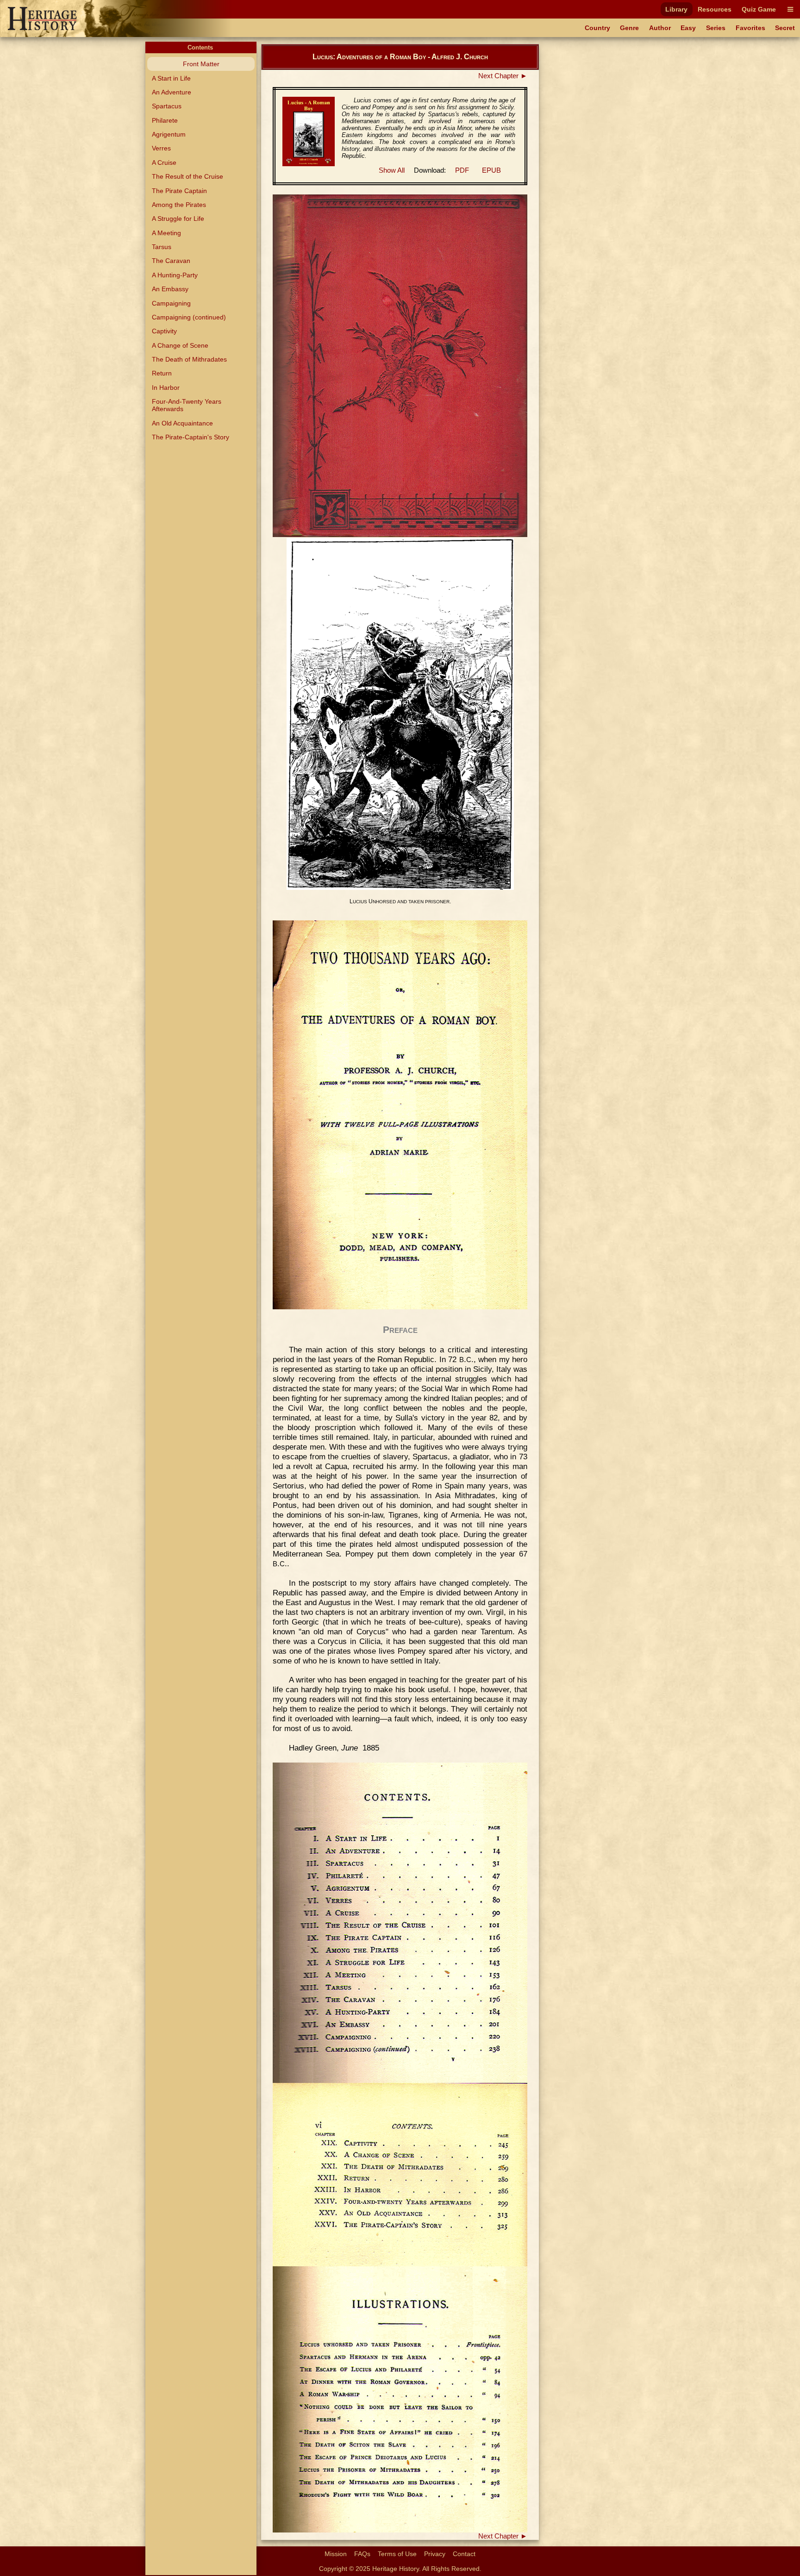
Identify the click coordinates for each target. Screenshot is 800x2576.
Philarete (165, 120)
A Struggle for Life (178, 219)
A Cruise (164, 163)
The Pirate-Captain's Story (191, 437)
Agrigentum (169, 134)
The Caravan (171, 261)
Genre (629, 28)
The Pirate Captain (179, 191)
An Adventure (172, 92)
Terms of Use (397, 2554)
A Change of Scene (180, 345)
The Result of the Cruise (187, 176)
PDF (462, 170)
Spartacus (167, 106)
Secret (785, 28)
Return (162, 373)
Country (597, 28)
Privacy (435, 2554)
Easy (688, 28)
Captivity (164, 331)
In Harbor (166, 388)
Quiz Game (759, 9)
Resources (715, 9)
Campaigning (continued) (189, 317)
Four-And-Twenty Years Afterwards (187, 405)
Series (716, 28)
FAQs (362, 2554)
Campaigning (171, 303)
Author (660, 28)
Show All (392, 170)
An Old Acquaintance (182, 423)
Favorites (750, 28)
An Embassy (170, 289)
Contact (464, 2554)
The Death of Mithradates (189, 359)
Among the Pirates (179, 205)
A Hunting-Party (175, 275)
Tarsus (162, 247)
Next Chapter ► (503, 76)
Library (676, 9)
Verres (161, 148)
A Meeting (166, 233)
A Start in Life (171, 78)
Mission (336, 2554)
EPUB (491, 170)
